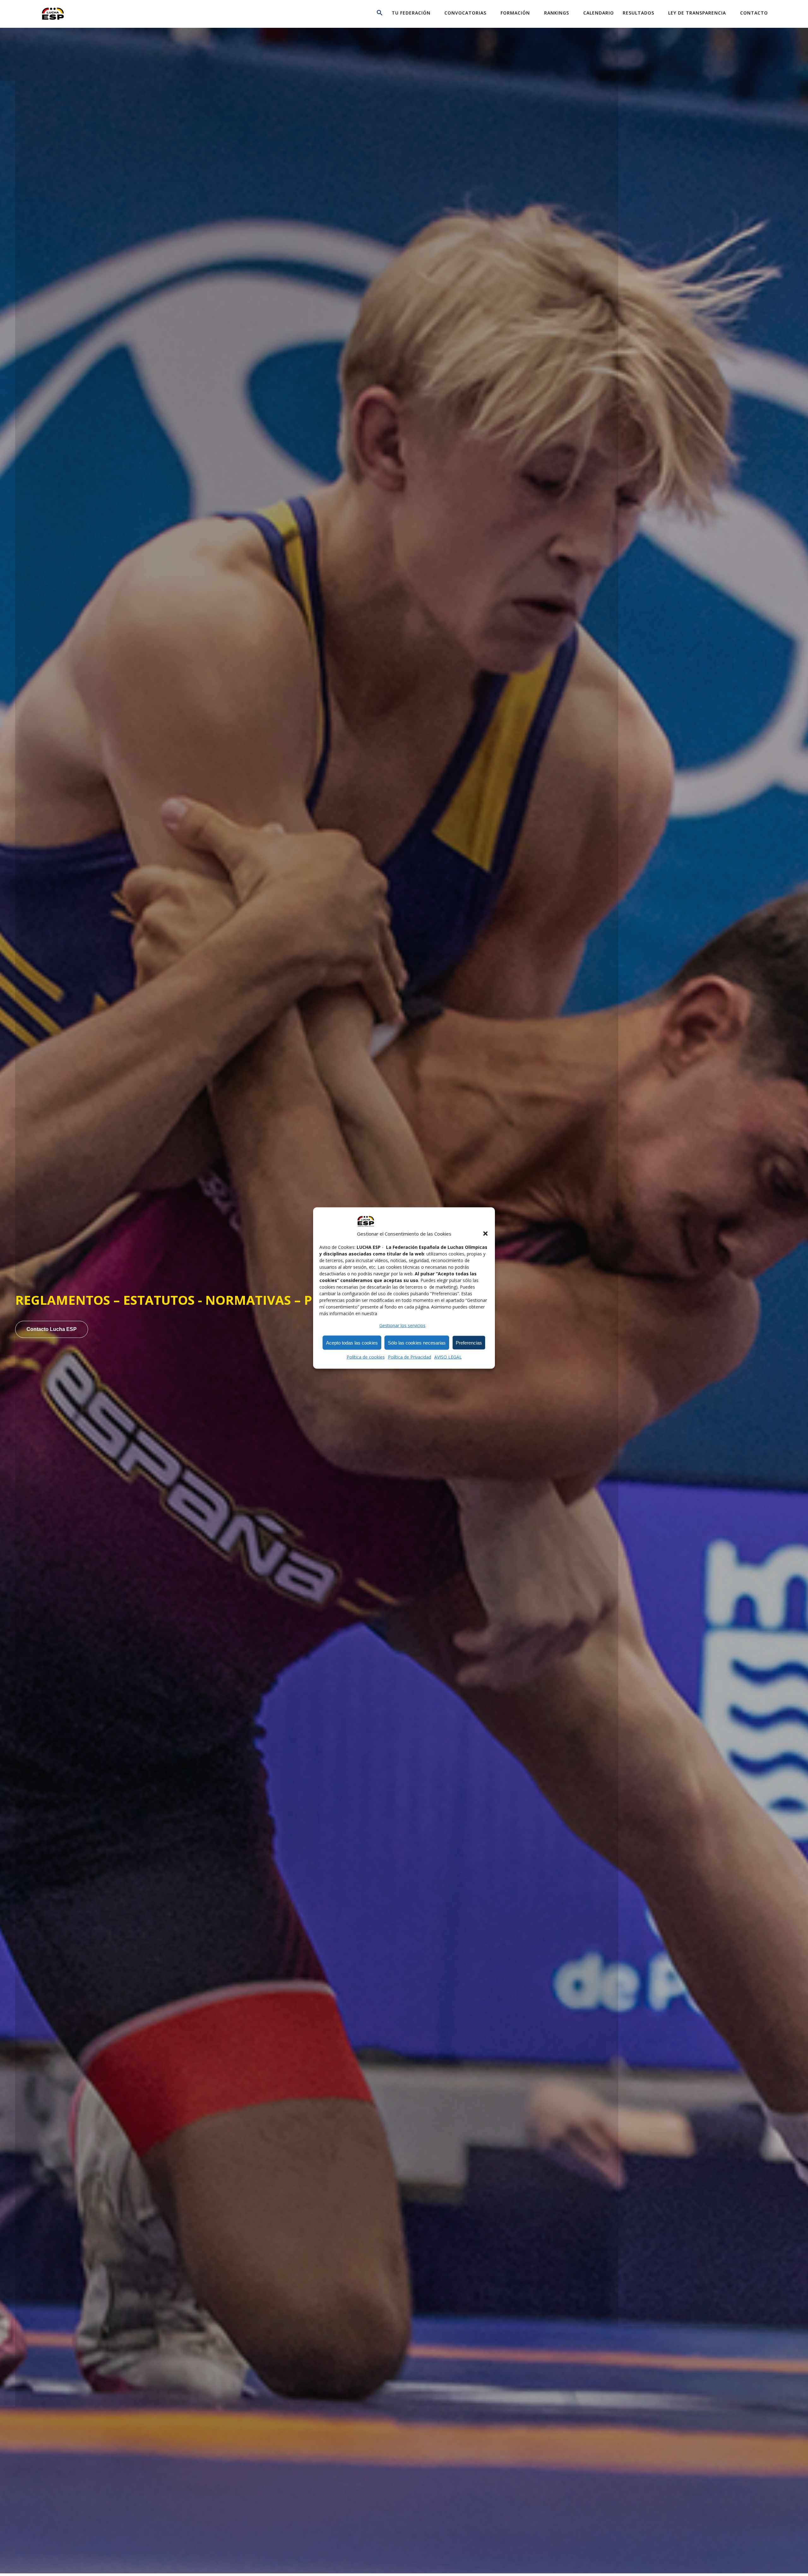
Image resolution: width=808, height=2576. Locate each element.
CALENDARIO (599, 13)
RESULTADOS (639, 13)
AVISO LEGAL (448, 1357)
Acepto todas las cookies (352, 1342)
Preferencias (469, 1342)
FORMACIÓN (515, 13)
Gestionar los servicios (402, 1325)
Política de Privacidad (410, 1357)
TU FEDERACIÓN (411, 13)
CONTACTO (754, 13)
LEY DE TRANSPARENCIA (697, 13)
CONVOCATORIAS (465, 13)
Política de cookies (366, 1357)
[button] (485, 1234)
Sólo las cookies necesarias (417, 1342)
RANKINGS (557, 13)
